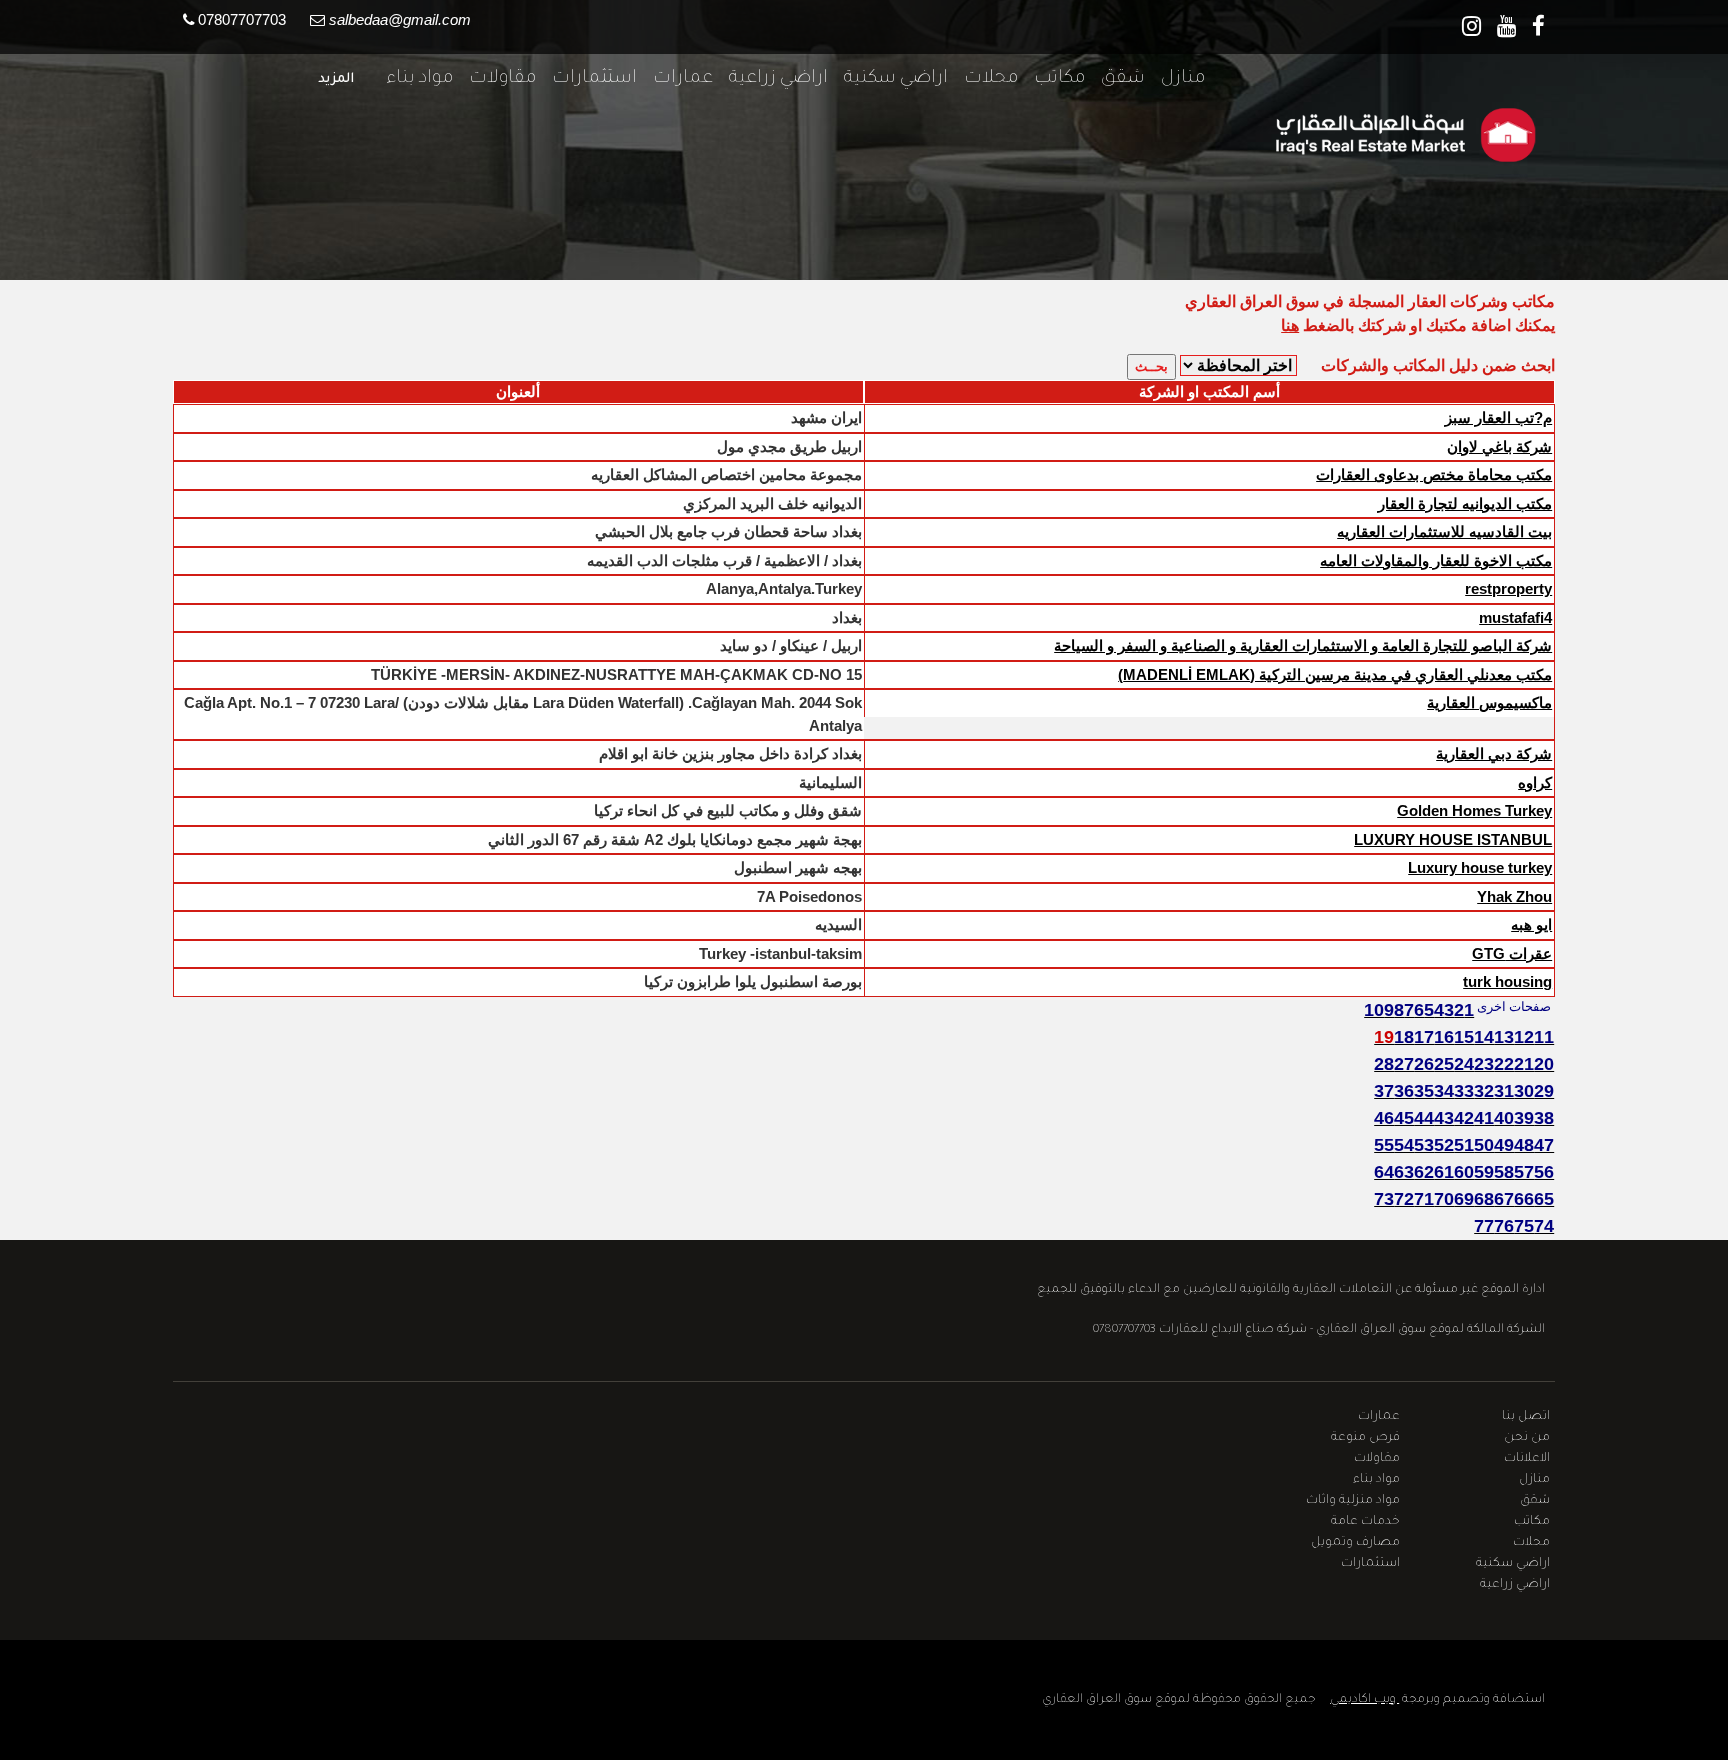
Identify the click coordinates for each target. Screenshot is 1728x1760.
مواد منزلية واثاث (1353, 1501)
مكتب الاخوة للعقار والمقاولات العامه (1436, 560)
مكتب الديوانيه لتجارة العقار (1465, 503)
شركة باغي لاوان (1499, 446)
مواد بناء (411, 79)
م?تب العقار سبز (1498, 417)
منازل (1175, 79)
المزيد (336, 79)
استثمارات (586, 79)
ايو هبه (1531, 924)
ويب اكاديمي (1364, 1700)
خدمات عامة (1365, 1522)
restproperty (1508, 588)
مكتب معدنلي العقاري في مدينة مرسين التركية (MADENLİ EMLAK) (1335, 674)
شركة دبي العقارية (1494, 753)
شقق (1115, 79)
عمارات (675, 79)
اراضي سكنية (888, 79)
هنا (1290, 325)
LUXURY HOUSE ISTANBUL (1453, 839)
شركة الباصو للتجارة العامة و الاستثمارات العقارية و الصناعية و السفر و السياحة (1303, 645)
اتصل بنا (1526, 1417)
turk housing (1507, 981)
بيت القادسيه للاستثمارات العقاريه (1444, 531)
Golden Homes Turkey (1474, 810)
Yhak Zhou (1514, 896)
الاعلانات (1527, 1459)
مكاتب (1051, 79)
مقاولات (494, 79)
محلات (983, 79)
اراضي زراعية (770, 79)
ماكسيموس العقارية (1489, 702)
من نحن (1527, 1438)
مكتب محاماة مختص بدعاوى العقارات (1434, 474)
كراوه (1535, 782)
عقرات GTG (1512, 953)
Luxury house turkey (1480, 867)
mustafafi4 (1515, 617)
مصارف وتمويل (1355, 1543)
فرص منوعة (1365, 1438)
